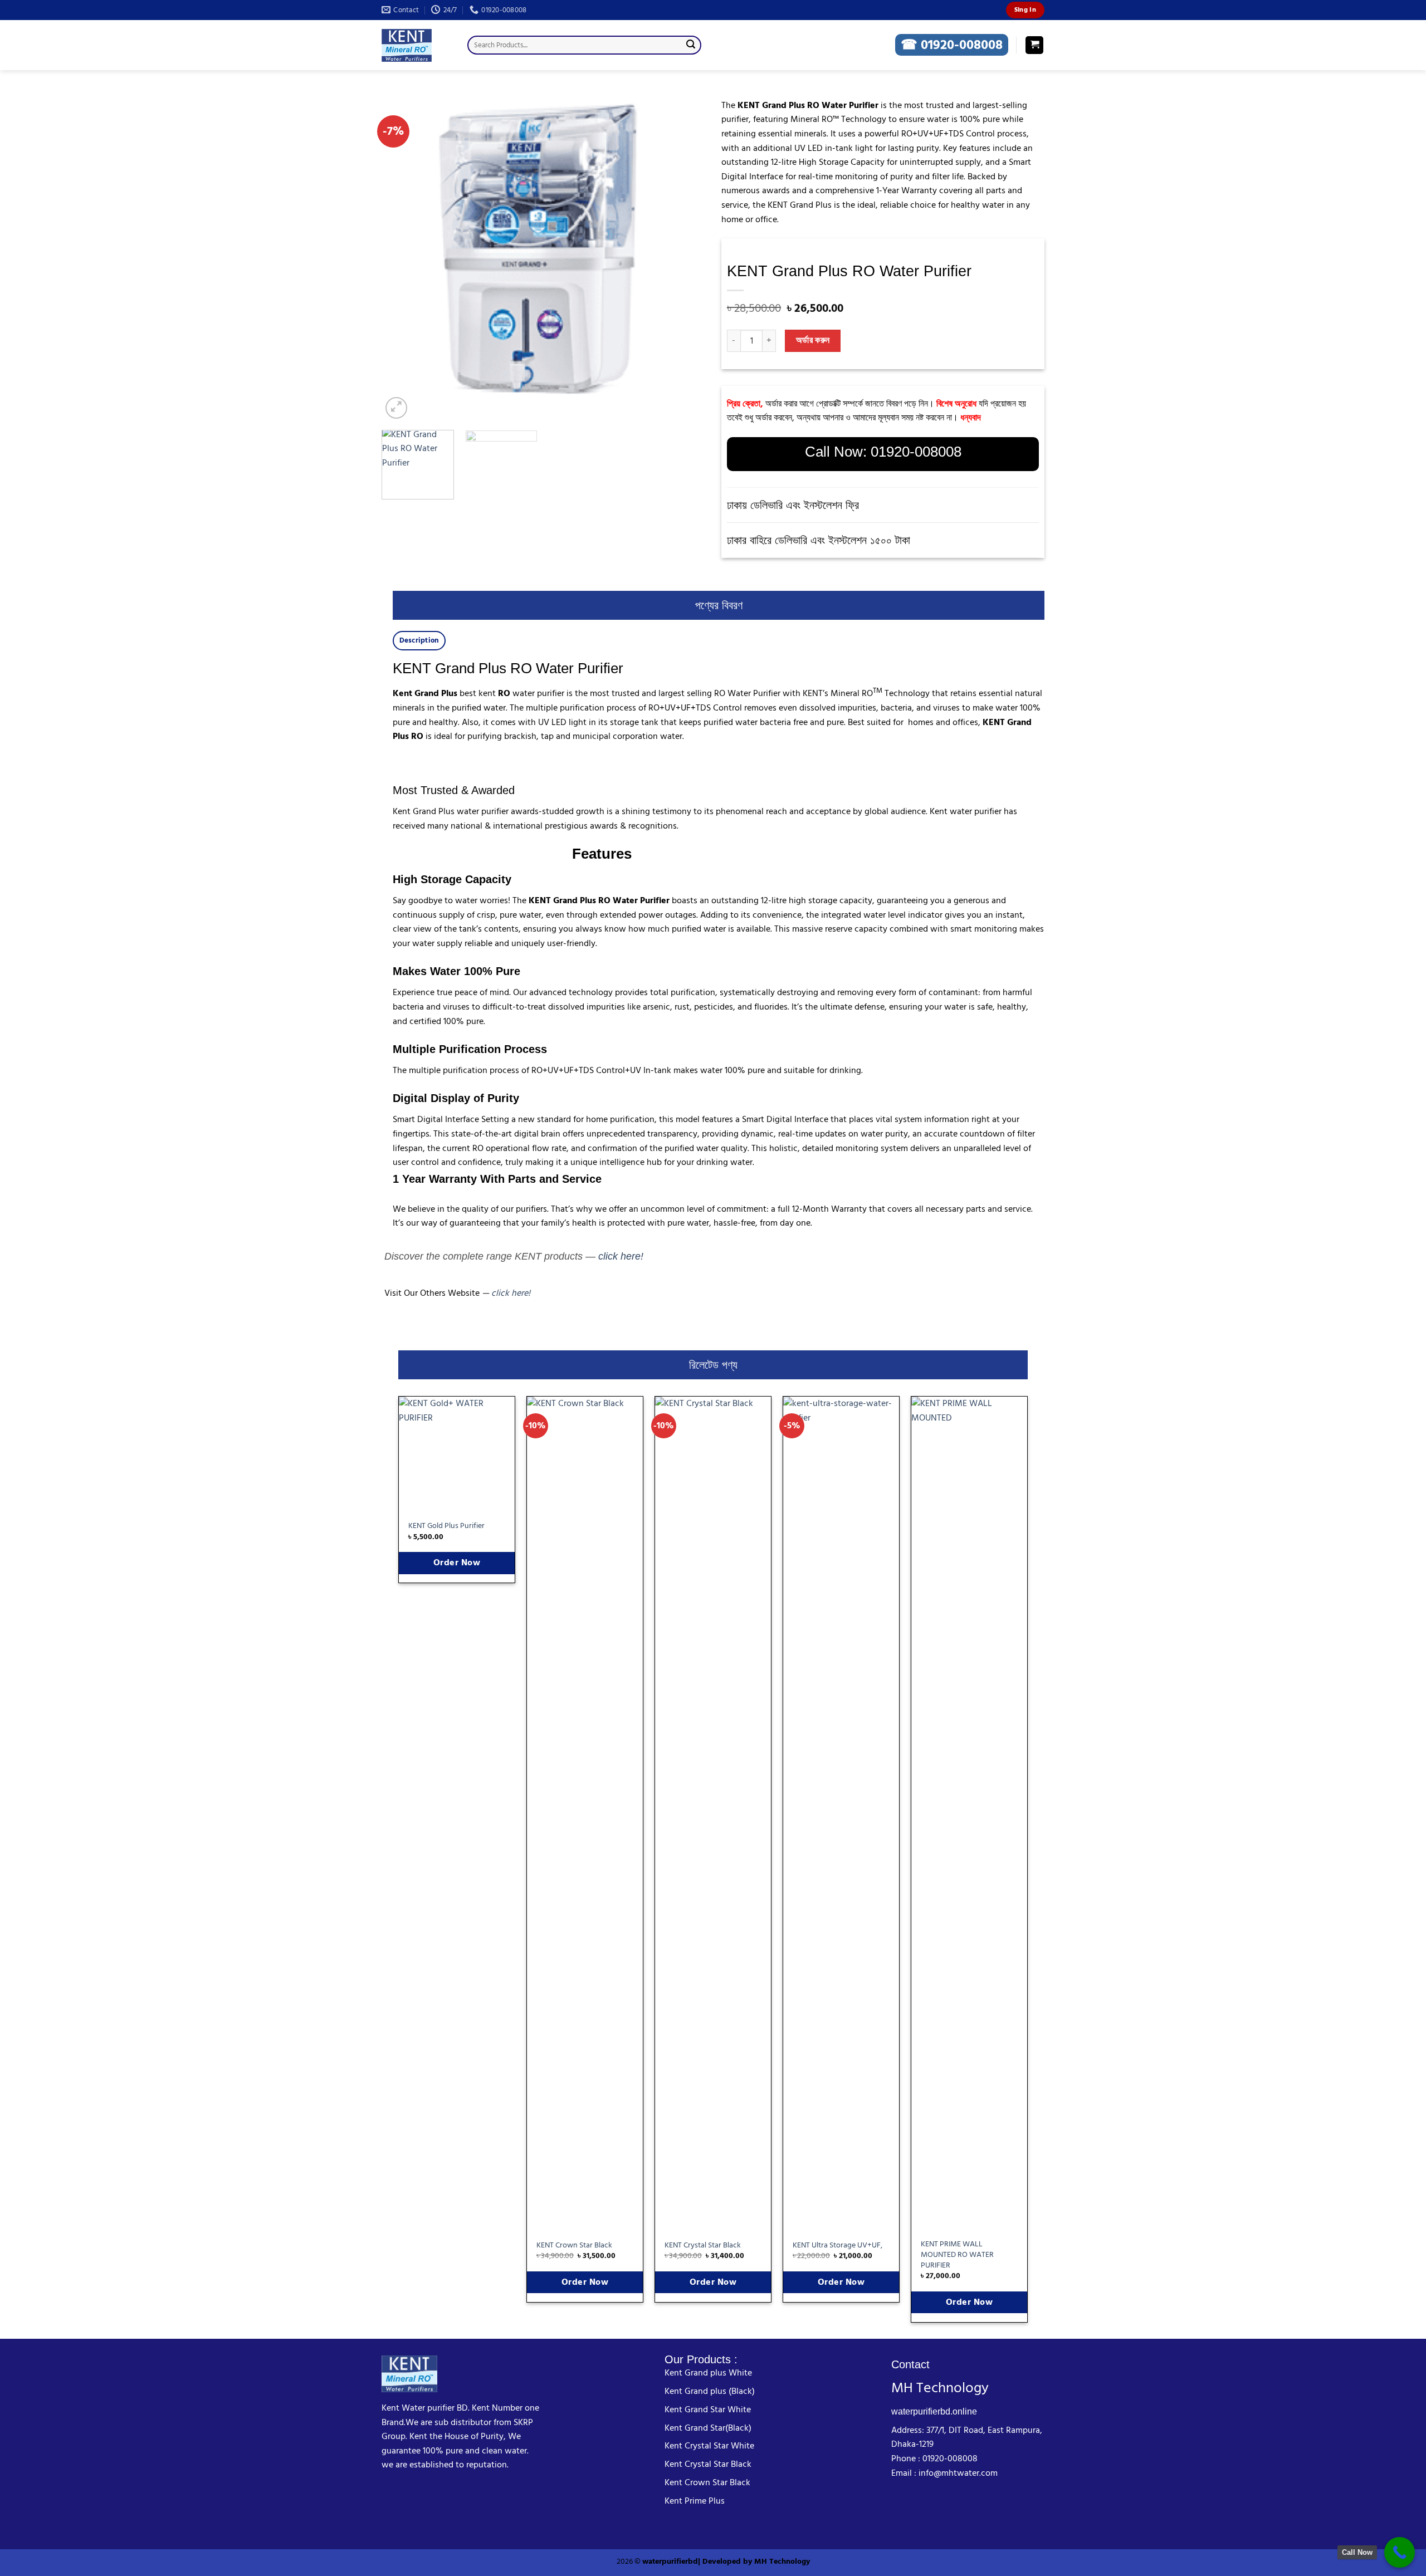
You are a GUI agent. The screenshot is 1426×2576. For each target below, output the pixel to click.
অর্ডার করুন (813, 341)
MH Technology (782, 2561)
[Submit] (691, 45)
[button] (1034, 45)
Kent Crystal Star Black (708, 2464)
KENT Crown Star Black (574, 2246)
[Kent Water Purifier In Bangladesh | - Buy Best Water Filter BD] (416, 45)
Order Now (457, 1563)
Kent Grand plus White (708, 2373)
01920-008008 (916, 452)
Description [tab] (419, 640)
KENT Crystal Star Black (703, 2246)
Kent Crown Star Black (707, 2482)
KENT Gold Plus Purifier (446, 1526)
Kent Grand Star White (708, 2410)
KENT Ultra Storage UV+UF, (837, 2246)
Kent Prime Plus (695, 2501)
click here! (621, 1256)
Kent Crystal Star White (709, 2446)
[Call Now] (1400, 2552)
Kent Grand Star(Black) (708, 2428)
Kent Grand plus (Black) (710, 2391)
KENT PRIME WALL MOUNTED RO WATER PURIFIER (957, 2255)
